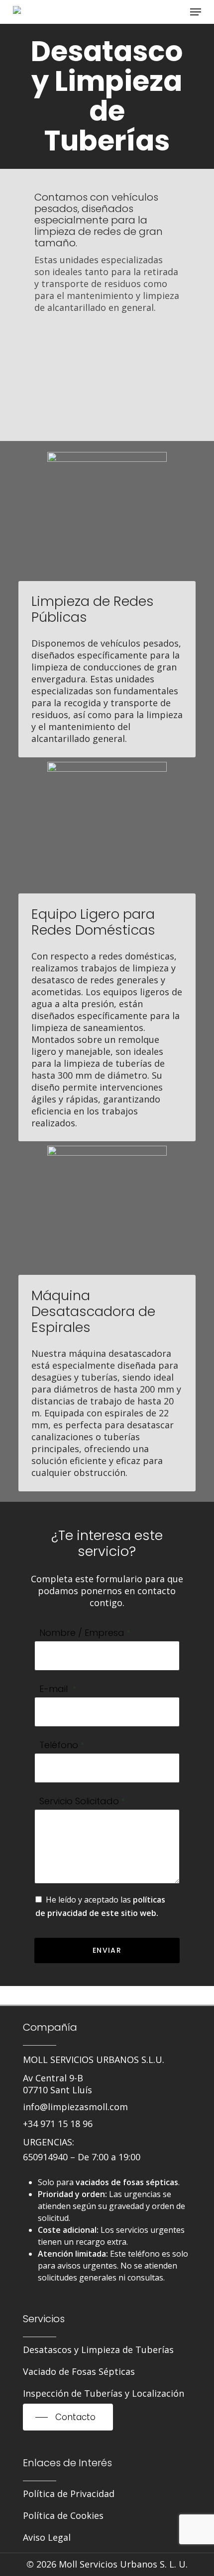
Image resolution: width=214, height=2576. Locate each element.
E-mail (58, 1689)
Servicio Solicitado (82, 1801)
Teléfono (62, 1745)
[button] (196, 12)
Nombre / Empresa (85, 1633)
